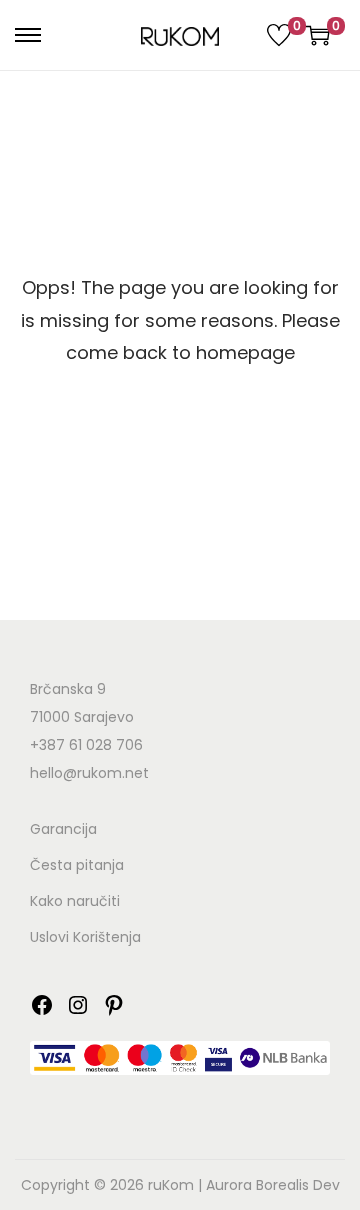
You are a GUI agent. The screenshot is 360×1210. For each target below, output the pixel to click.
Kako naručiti (75, 901)
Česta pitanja (77, 865)
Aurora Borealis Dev (273, 1185)
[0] (279, 35)
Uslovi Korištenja (85, 937)
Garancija (63, 829)
